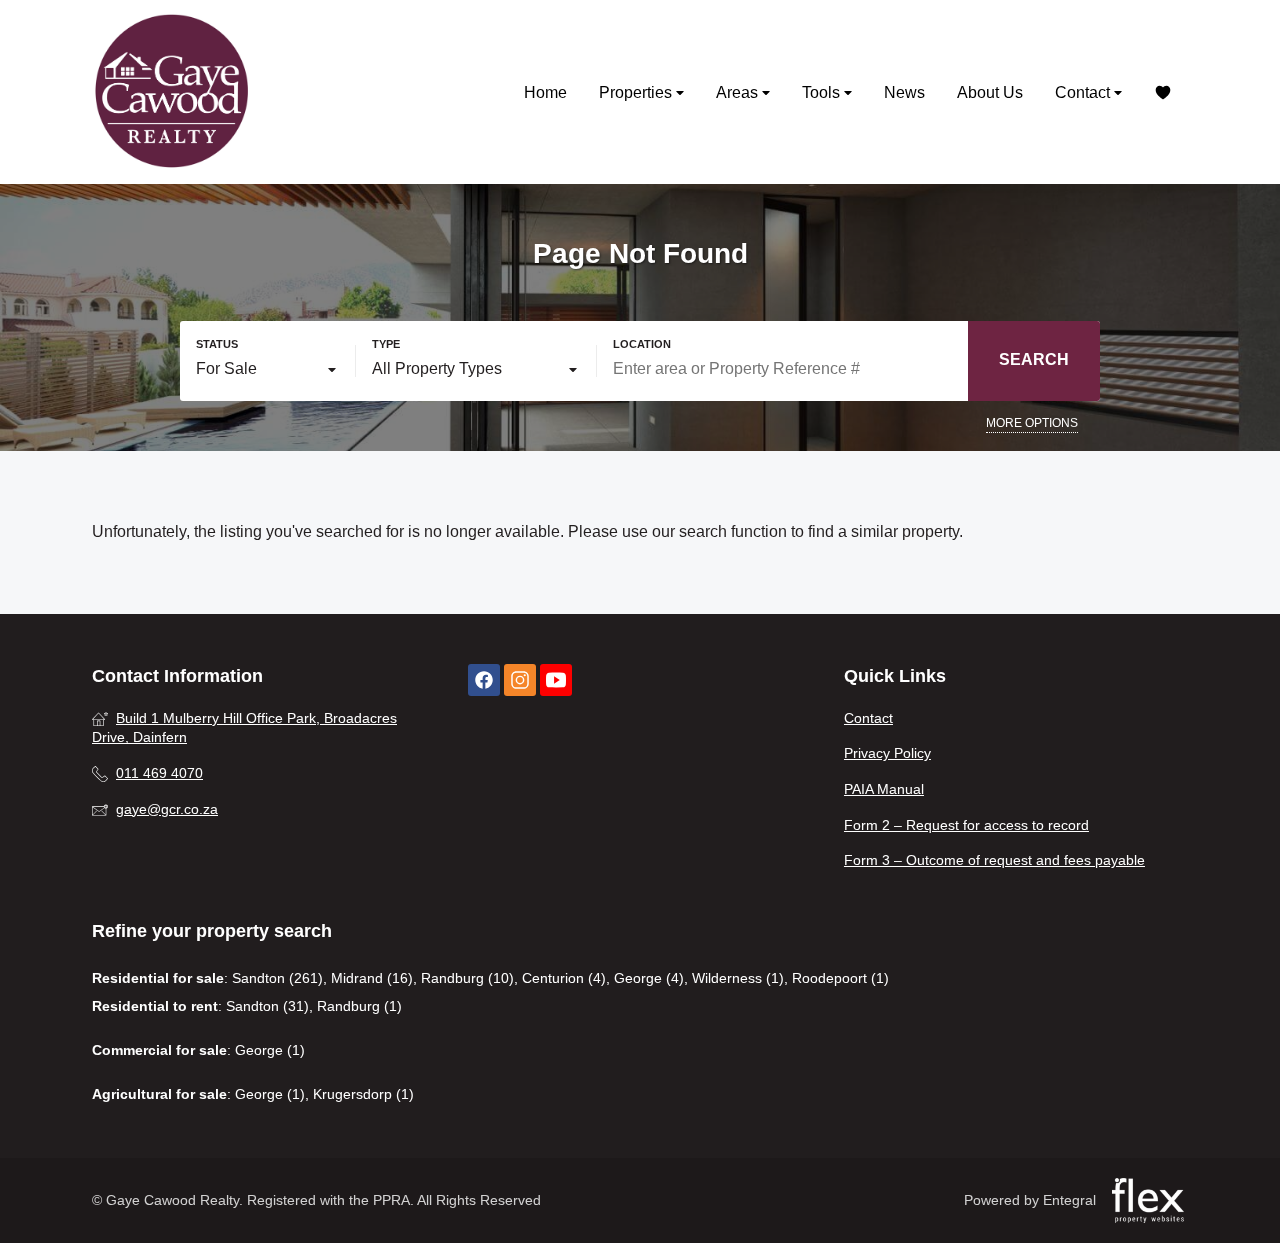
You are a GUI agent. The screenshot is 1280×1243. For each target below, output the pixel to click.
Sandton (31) (267, 1006)
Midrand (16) (372, 978)
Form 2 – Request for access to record (966, 825)
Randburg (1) (359, 1006)
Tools (823, 92)
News (904, 92)
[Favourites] (1163, 92)
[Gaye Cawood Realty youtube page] (556, 680)
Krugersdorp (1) (363, 1094)
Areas (739, 92)
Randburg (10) (467, 978)
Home (545, 92)
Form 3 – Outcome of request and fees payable (994, 860)
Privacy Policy (887, 753)
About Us (990, 92)
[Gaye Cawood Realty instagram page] (520, 680)
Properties (637, 92)
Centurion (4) (564, 978)
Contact (1084, 92)
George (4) (649, 978)
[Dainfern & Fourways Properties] (172, 92)
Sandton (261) (277, 978)
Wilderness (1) (738, 978)
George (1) (270, 1050)
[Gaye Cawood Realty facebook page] (484, 680)
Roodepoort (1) (840, 978)
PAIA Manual (884, 789)
